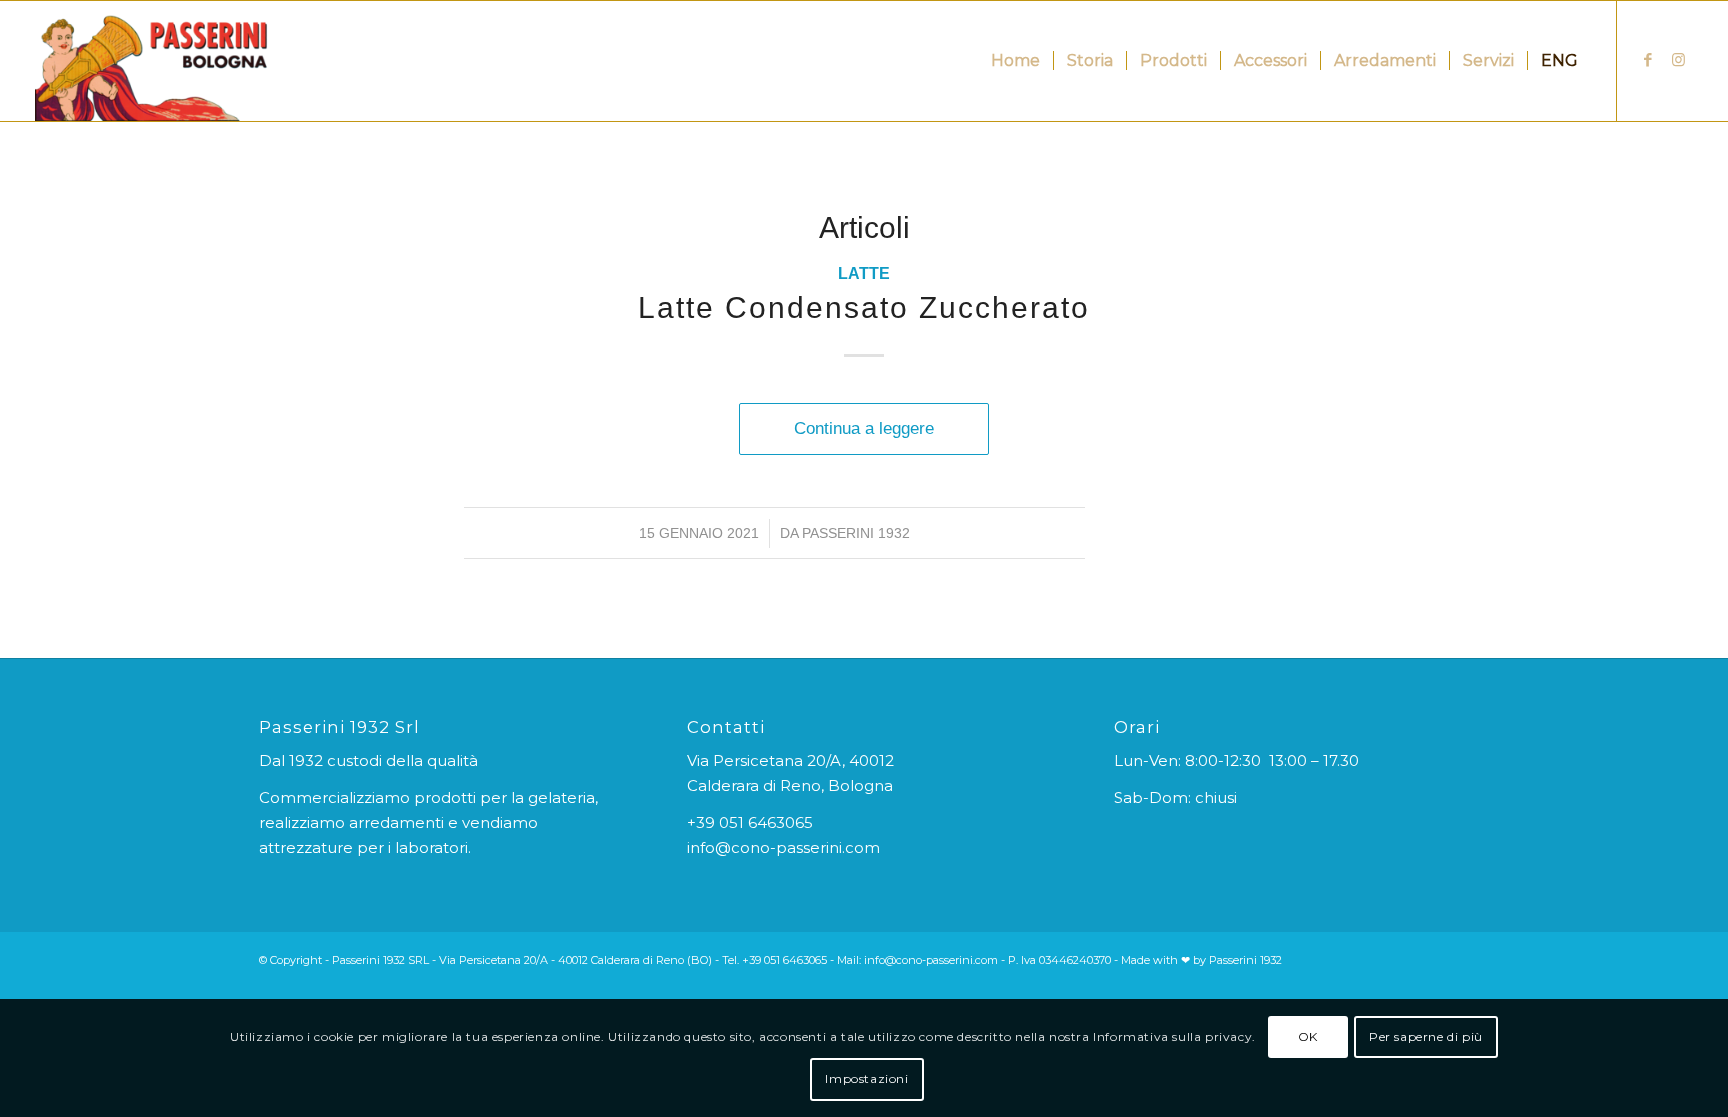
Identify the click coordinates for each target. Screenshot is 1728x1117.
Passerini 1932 (856, 533)
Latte (864, 273)
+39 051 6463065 (750, 822)
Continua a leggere (864, 428)
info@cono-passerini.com (783, 847)
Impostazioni (866, 1078)
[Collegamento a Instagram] (1678, 60)
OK (1308, 1036)
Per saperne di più (1426, 1036)
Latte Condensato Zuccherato (864, 307)
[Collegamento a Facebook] (1648, 60)
